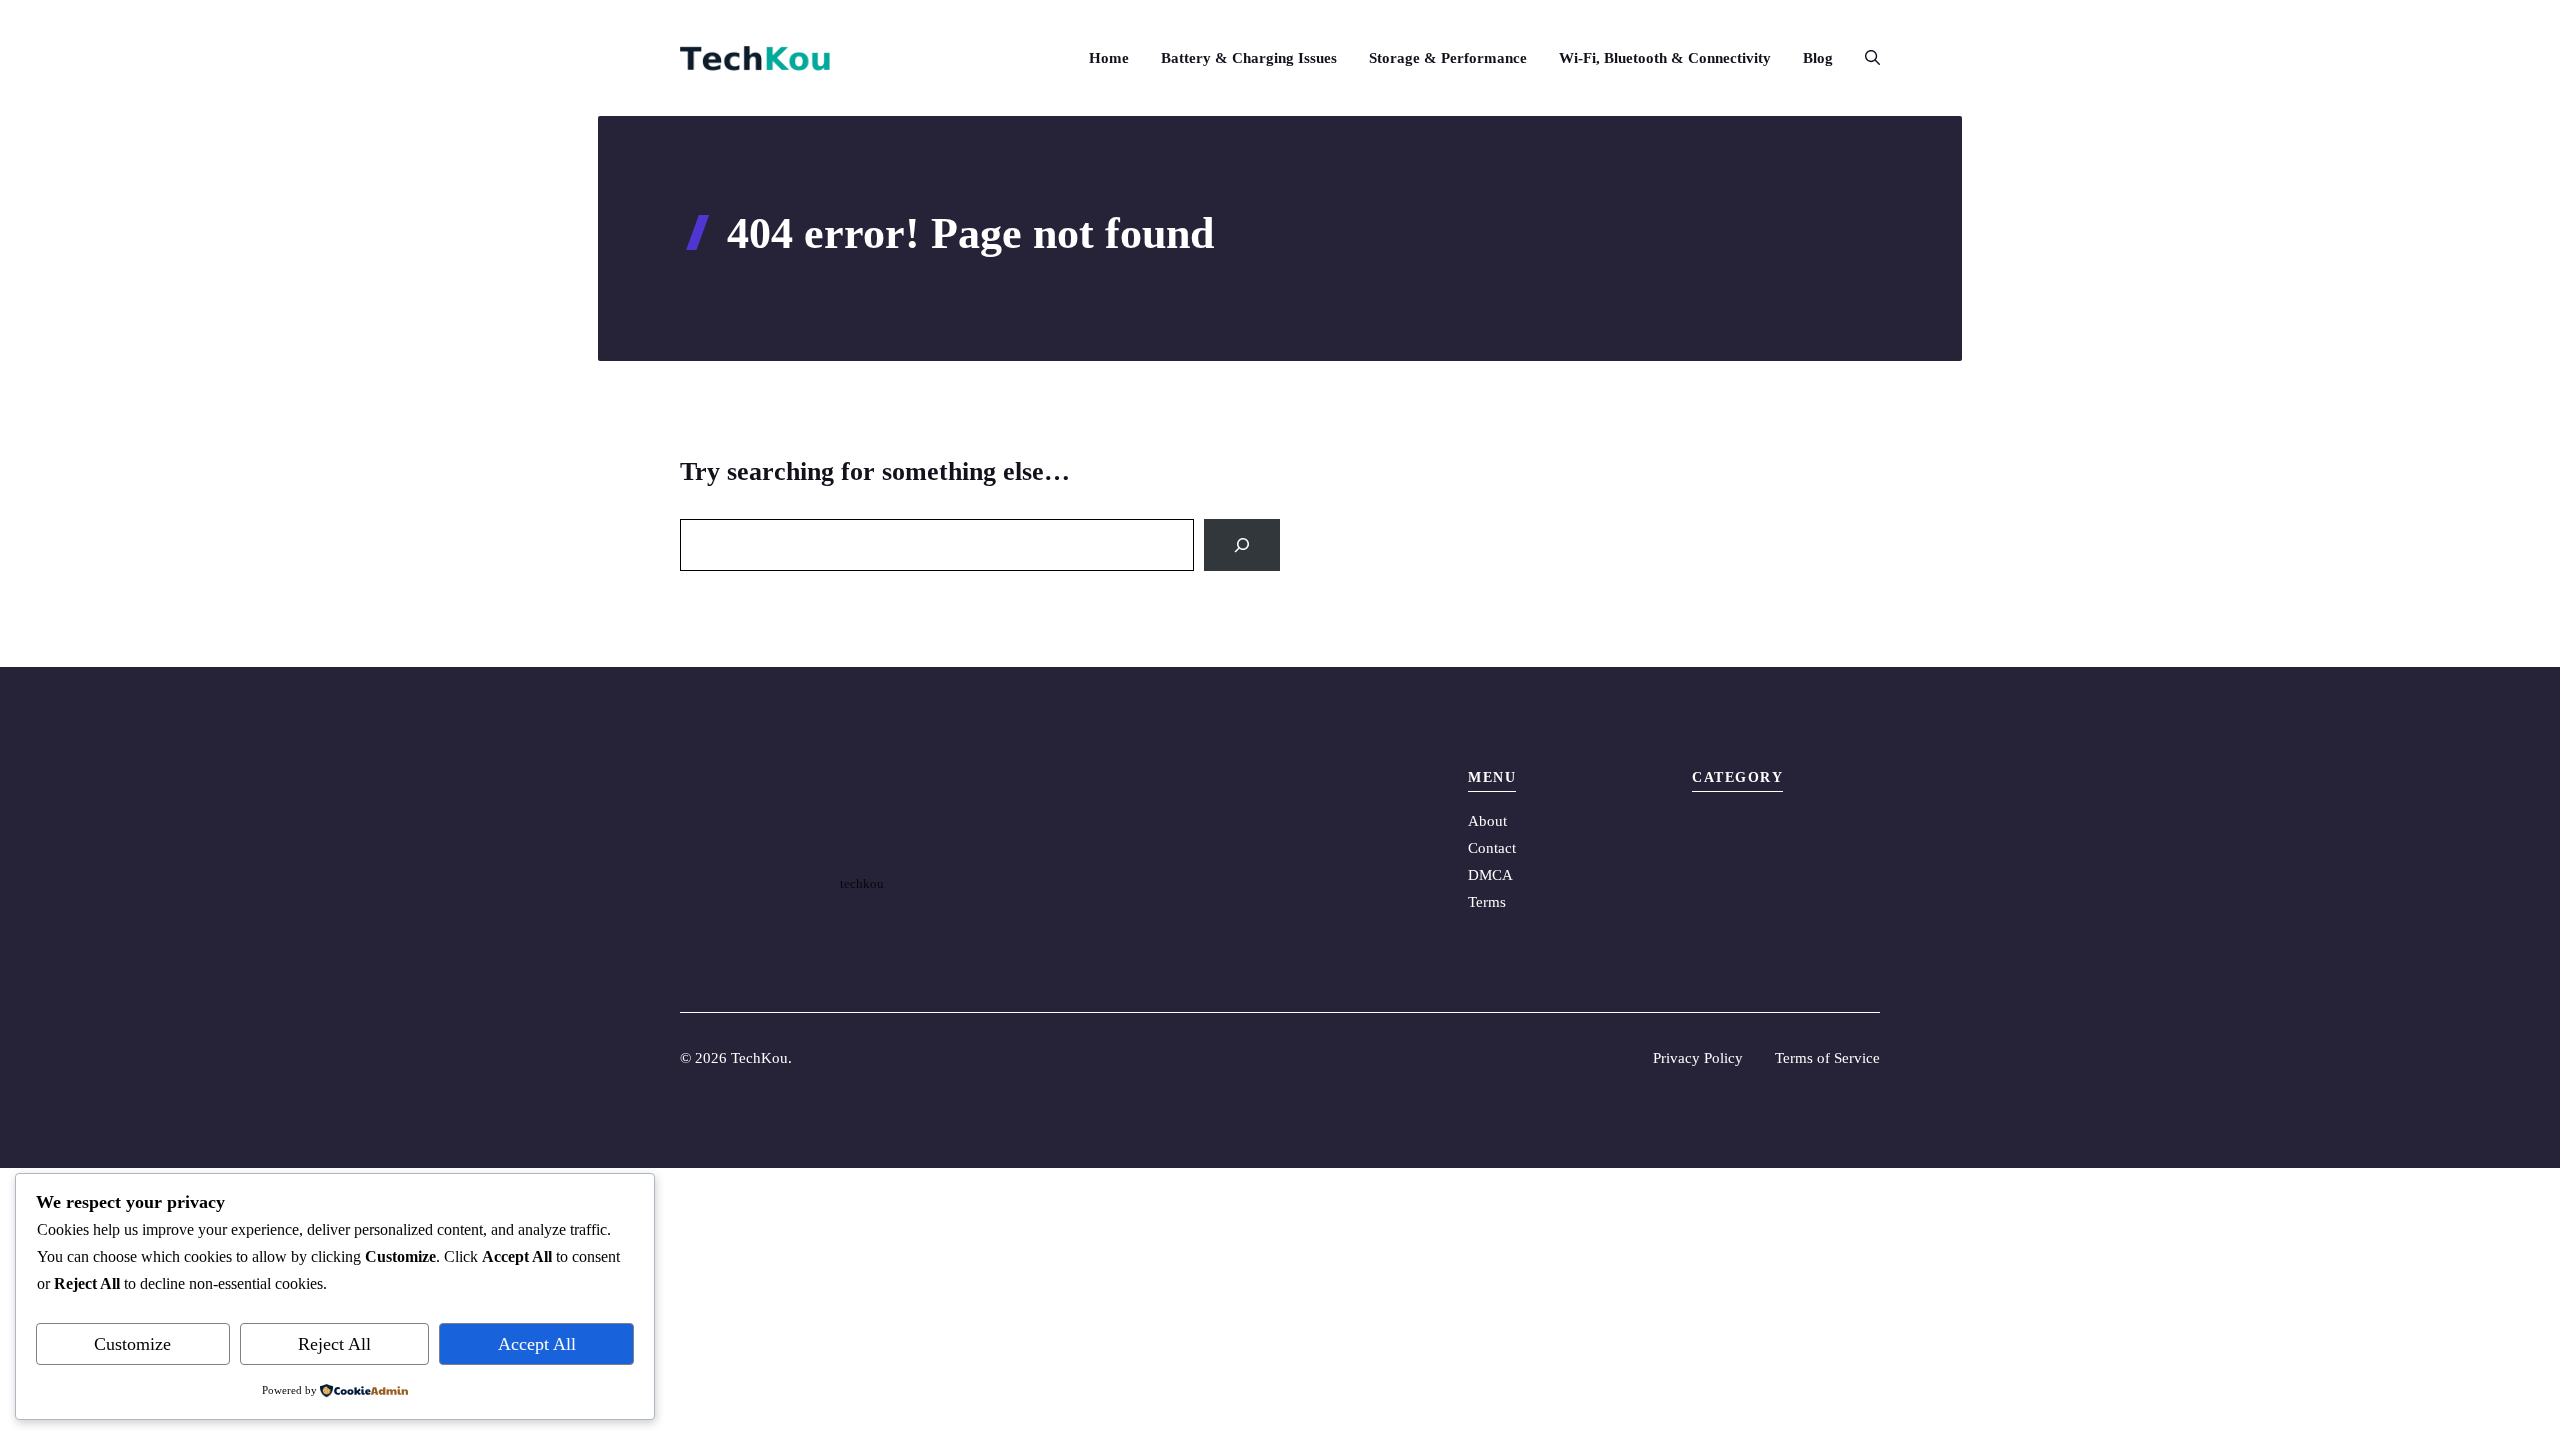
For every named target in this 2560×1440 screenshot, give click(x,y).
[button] (1864, 58)
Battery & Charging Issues (1249, 58)
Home (1109, 58)
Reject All (334, 1344)
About (1487, 821)
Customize (132, 1344)
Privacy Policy (1698, 1058)
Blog (1818, 58)
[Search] (1242, 545)
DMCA (1490, 875)
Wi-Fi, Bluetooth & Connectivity (1665, 58)
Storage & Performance (1448, 58)
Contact (1492, 848)
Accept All (537, 1344)
